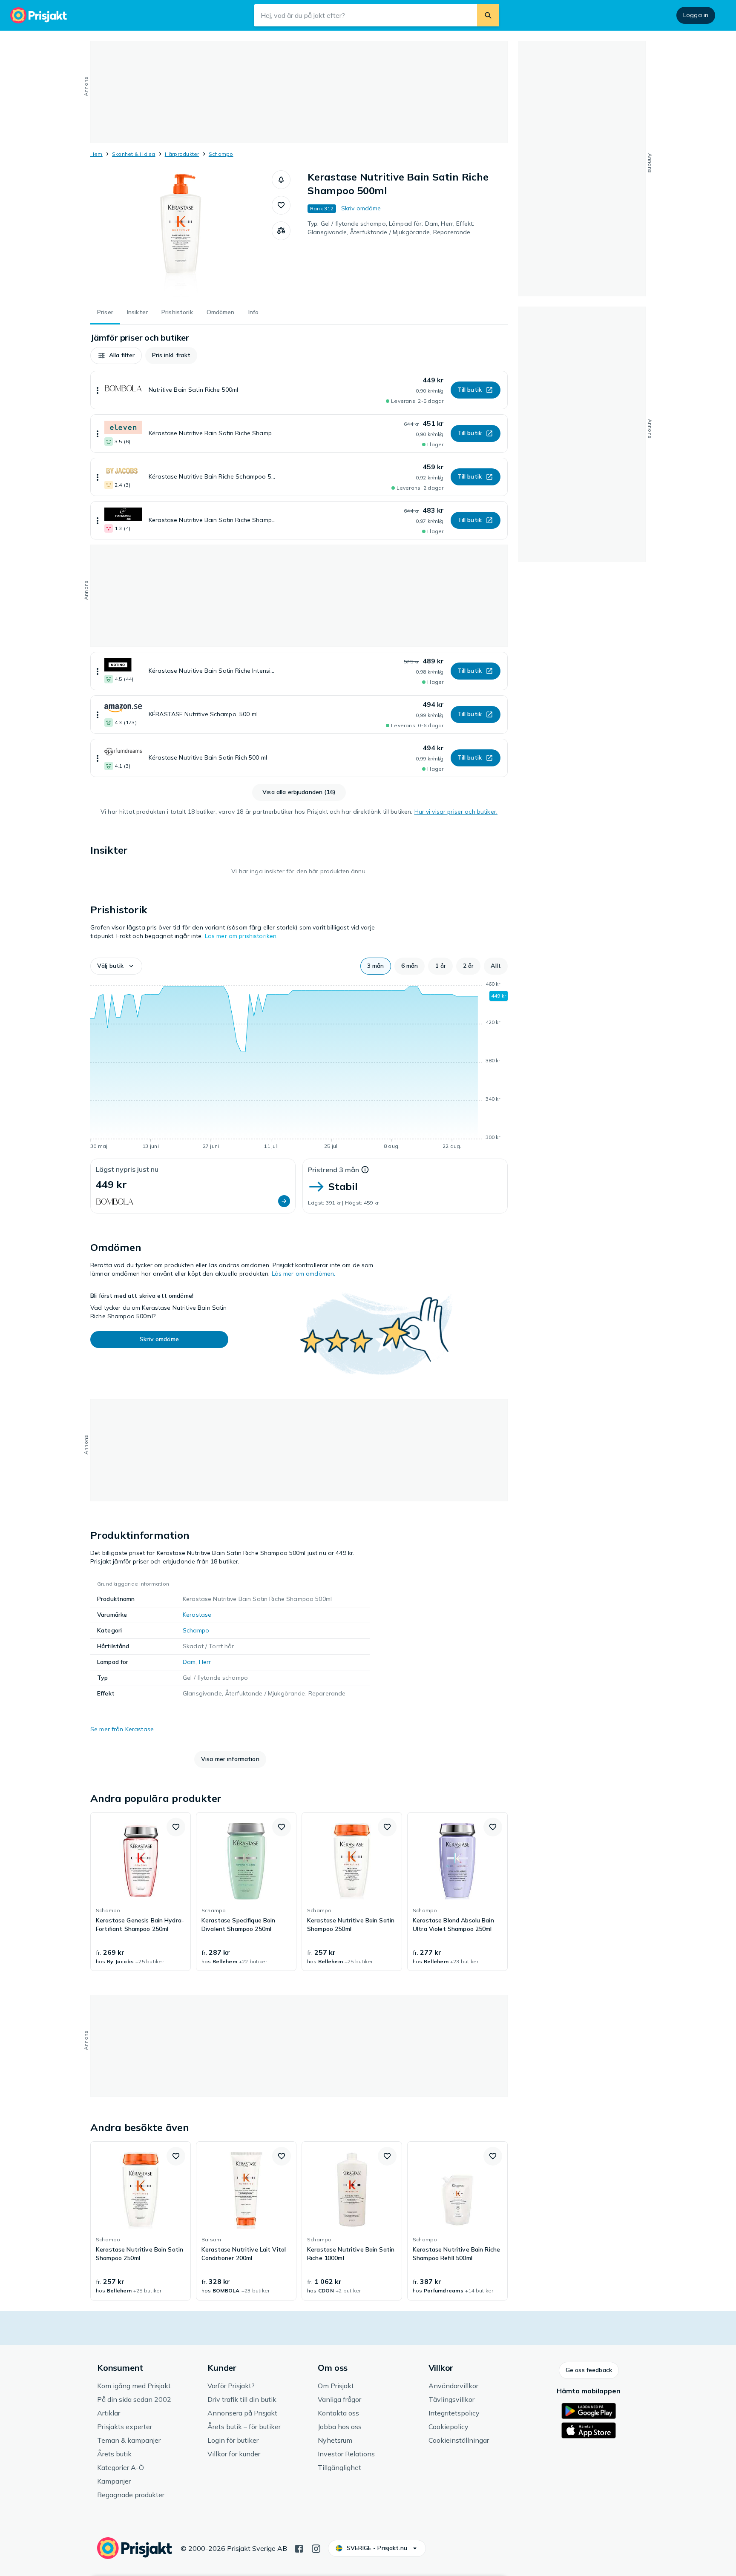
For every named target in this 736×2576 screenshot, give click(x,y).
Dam (189, 1662)
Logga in (696, 15)
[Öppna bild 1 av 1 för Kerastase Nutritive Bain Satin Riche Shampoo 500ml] (181, 234)
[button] (281, 180)
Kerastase (197, 1615)
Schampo (221, 154)
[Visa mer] (98, 390)
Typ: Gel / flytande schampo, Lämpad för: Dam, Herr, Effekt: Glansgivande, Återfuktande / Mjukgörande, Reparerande (391, 228)
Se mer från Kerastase (122, 1729)
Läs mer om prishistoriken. (241, 936)
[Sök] (488, 15)
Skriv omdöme (361, 208)
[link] (141, 1892)
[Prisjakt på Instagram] (316, 2548)
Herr (205, 1662)
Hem (96, 154)
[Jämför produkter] (281, 231)
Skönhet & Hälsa (134, 154)
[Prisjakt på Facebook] (299, 2548)
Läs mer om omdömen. (304, 1274)
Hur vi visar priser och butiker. (456, 812)
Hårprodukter (182, 154)
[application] (299, 1067)
